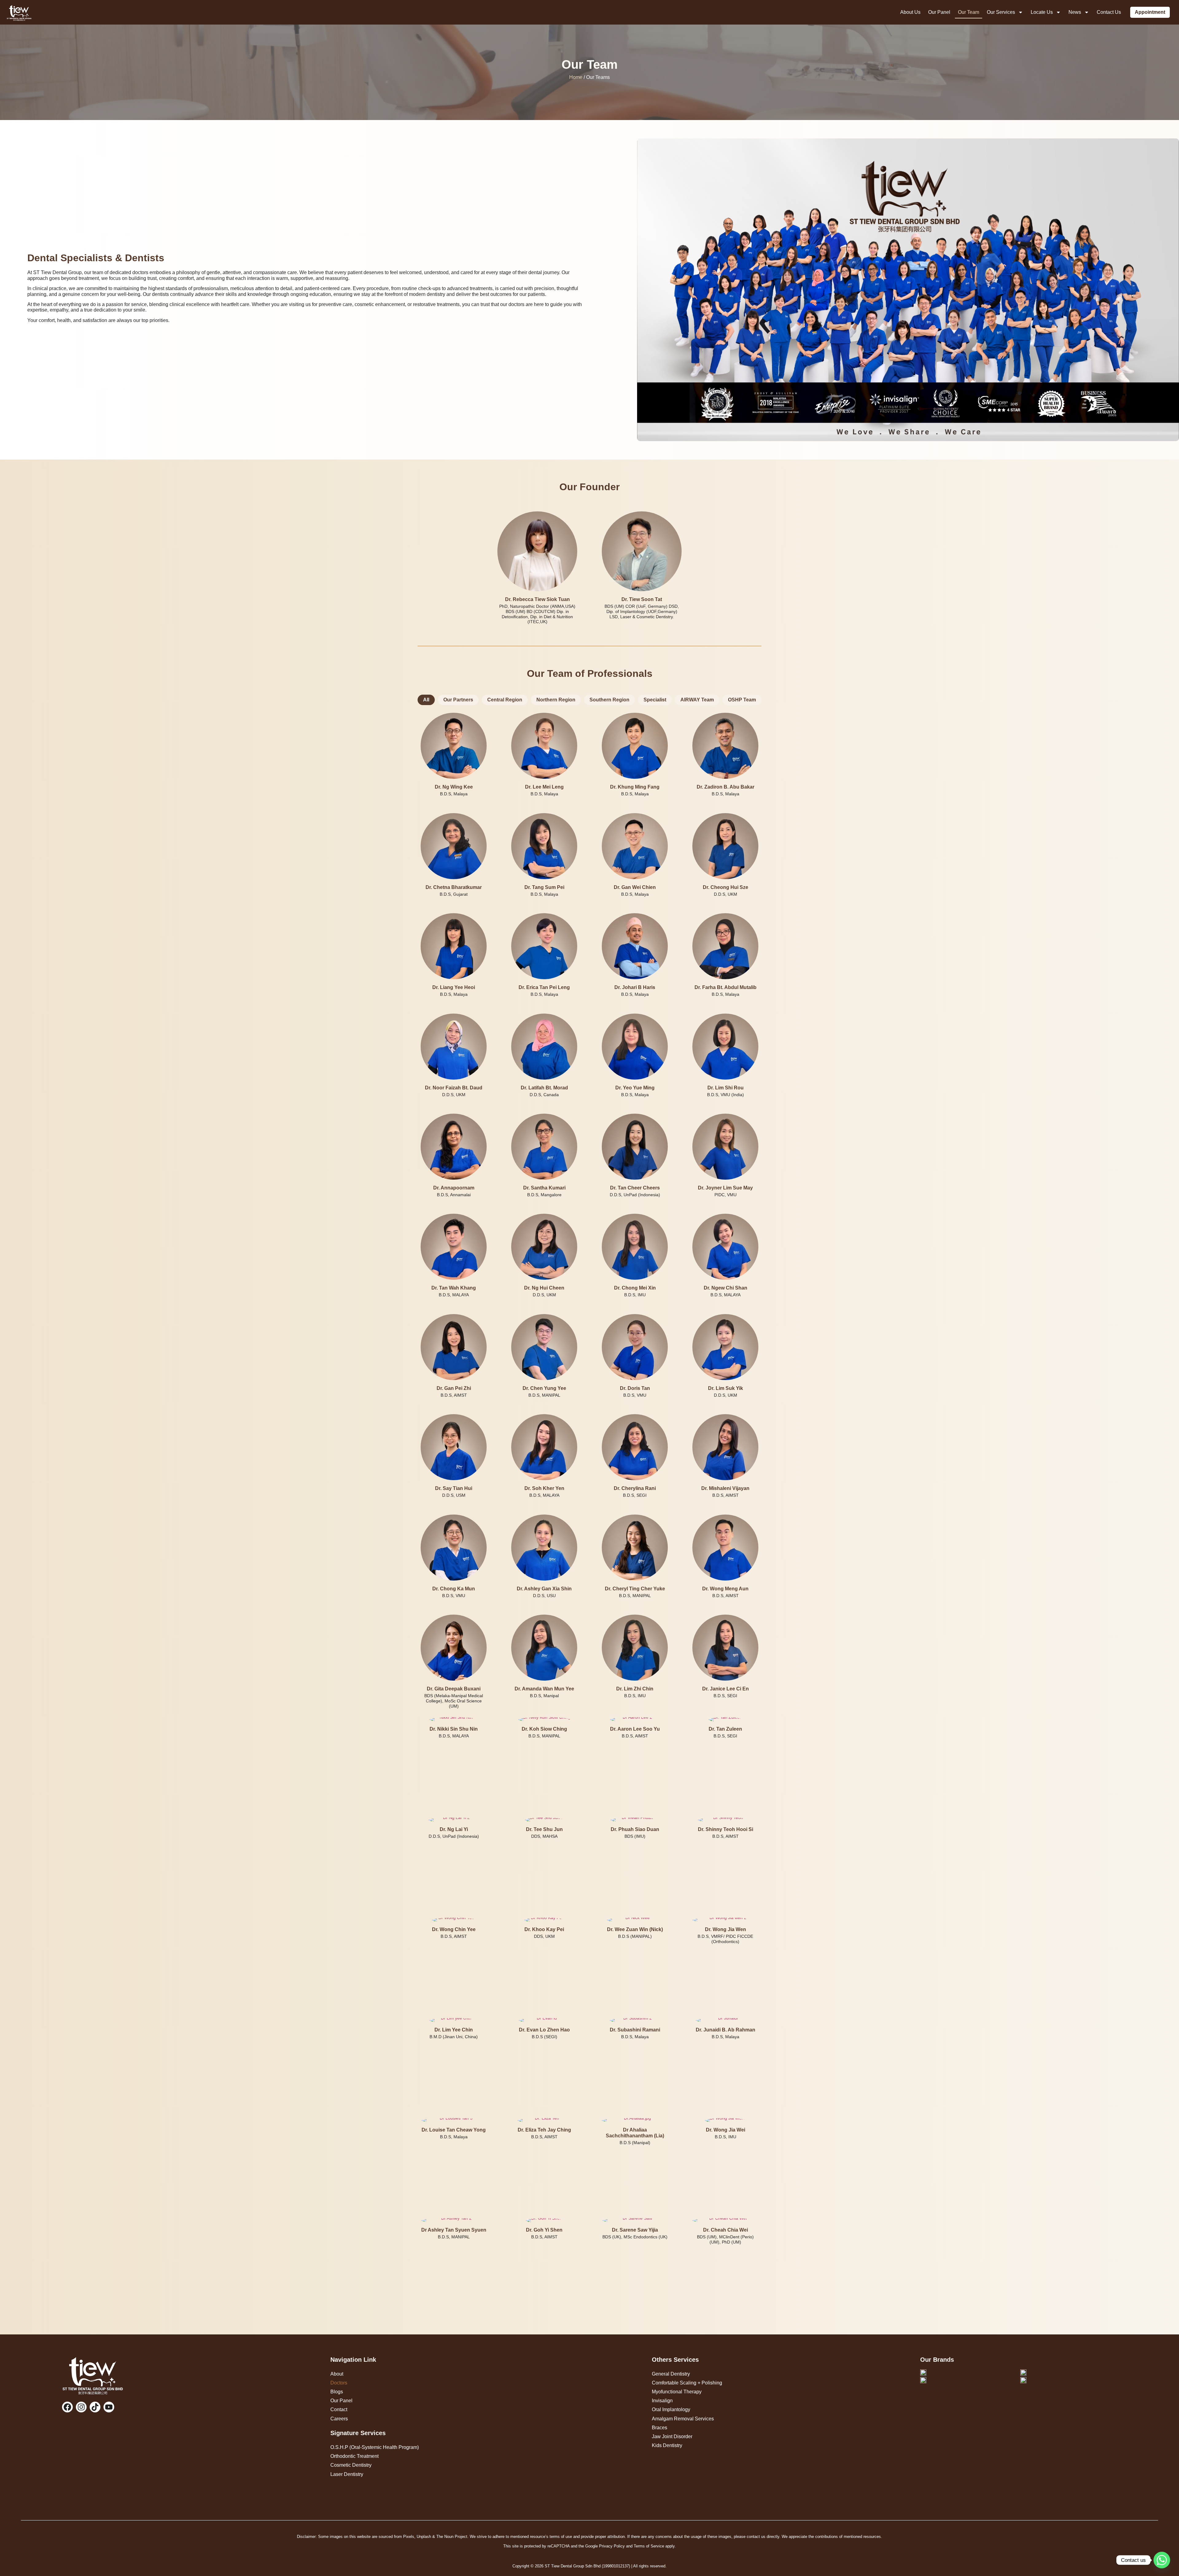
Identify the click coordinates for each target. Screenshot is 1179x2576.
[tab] (426, 700)
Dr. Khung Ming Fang (635, 787)
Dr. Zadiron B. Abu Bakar (726, 787)
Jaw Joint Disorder (672, 2436)
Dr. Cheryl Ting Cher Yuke (635, 1588)
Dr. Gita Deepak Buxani (454, 1689)
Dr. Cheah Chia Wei (726, 2230)
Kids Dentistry (667, 2445)
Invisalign (662, 2401)
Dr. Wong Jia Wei (726, 2130)
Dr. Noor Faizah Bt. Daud (454, 1087)
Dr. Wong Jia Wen (726, 1929)
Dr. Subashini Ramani (635, 2030)
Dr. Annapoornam (454, 1188)
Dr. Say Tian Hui (454, 1488)
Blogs (337, 2392)
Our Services (1001, 12)
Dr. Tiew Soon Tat (642, 599)
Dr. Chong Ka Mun (454, 1588)
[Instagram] (81, 2407)
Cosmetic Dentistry (351, 2465)
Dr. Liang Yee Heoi (454, 987)
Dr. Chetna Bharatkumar (454, 887)
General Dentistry (671, 2374)
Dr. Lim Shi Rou (726, 1087)
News (1075, 12)
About (337, 2374)
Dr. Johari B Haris (635, 987)
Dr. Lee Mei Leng (544, 787)
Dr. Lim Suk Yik (726, 1388)
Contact (339, 2409)
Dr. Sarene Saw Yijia (635, 2230)
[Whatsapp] (1162, 2560)
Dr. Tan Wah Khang (454, 1288)
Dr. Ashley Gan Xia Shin (544, 1588)
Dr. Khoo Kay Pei (544, 1929)
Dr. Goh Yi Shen (544, 2230)
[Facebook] (67, 2407)
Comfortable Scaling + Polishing (687, 2383)
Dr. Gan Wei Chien (635, 887)
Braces (660, 2428)
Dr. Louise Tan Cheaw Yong (454, 2130)
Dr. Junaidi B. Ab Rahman (726, 2030)
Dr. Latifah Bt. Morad (544, 1087)
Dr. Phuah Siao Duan (635, 1829)
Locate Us (1042, 12)
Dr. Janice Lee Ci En (726, 1689)
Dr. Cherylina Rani (635, 1488)
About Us (910, 12)
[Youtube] (109, 2407)
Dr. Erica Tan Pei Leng (544, 987)
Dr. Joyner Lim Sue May (725, 1188)
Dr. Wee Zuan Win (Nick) (635, 1929)
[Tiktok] (95, 2407)
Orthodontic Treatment (354, 2456)
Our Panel (939, 12)
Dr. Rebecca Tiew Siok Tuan (537, 599)
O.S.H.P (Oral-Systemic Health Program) (375, 2447)
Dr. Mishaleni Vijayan (725, 1488)
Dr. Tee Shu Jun (544, 1829)
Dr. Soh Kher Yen (544, 1488)
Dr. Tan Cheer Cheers (635, 1188)
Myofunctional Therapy (677, 2392)
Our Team (969, 12)
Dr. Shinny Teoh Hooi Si (726, 1829)
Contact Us (1109, 12)
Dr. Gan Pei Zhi (454, 1388)
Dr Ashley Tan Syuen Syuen (454, 2230)
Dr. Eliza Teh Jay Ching (544, 2130)
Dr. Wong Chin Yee (454, 1929)
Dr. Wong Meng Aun (725, 1588)
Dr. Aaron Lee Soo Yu (635, 1729)
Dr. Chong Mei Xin (635, 1288)
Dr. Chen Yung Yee (544, 1388)
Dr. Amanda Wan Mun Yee (544, 1689)
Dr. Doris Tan (635, 1388)
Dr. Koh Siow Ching (544, 1729)
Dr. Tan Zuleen (725, 1729)
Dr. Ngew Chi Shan (726, 1288)
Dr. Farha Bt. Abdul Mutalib (726, 987)
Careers (339, 2419)
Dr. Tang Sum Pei (544, 887)
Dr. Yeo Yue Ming (635, 1087)
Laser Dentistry (347, 2474)
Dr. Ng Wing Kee (454, 787)
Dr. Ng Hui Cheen (544, 1288)
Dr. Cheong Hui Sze (726, 887)
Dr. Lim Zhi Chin (635, 1689)
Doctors (339, 2383)
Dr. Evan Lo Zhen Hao (544, 2030)
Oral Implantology (671, 2409)
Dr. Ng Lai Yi (454, 1829)
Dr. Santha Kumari (544, 1188)
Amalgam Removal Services (683, 2419)
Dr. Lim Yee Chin (454, 2030)
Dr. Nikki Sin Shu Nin (454, 1729)
